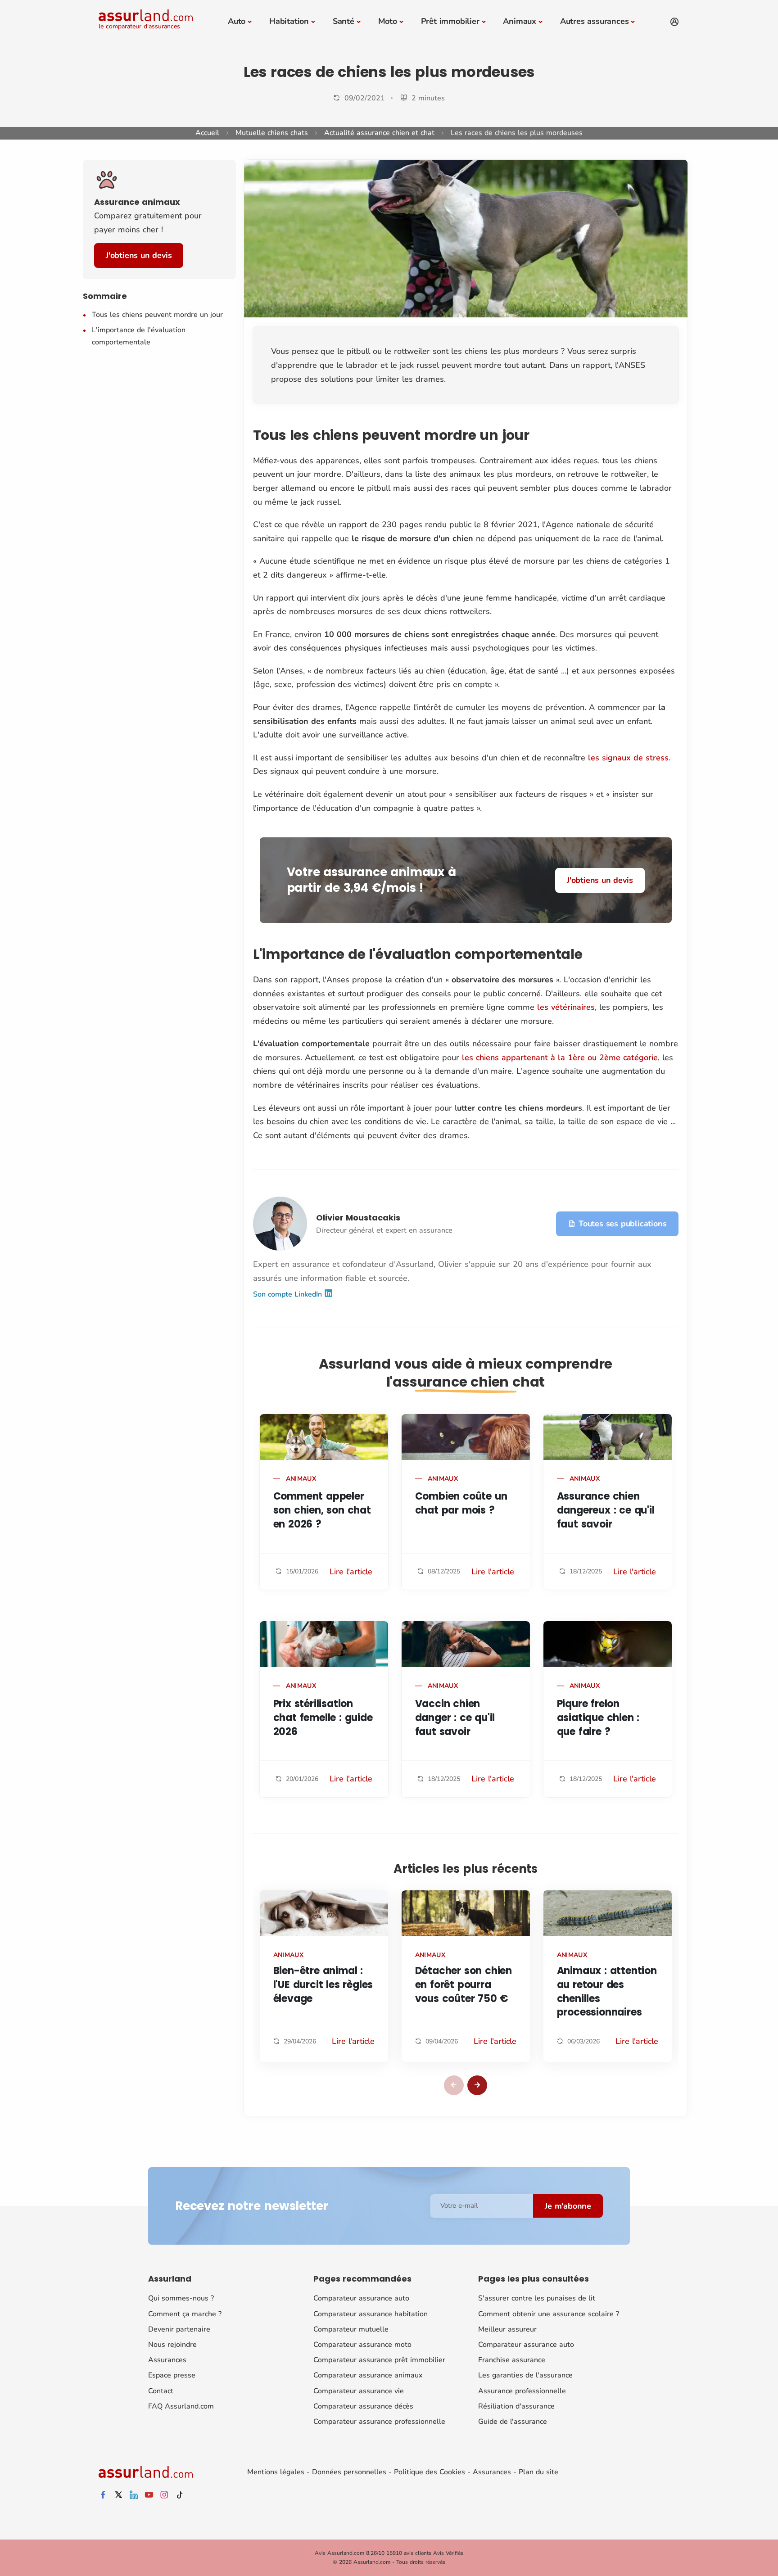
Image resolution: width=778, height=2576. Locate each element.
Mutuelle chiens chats (272, 133)
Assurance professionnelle (522, 2391)
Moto (388, 21)
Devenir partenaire (179, 2329)
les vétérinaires (566, 1007)
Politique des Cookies (430, 2472)
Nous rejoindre (172, 2345)
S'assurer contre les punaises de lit (537, 2298)
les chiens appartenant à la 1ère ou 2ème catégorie (560, 1058)
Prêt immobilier (450, 21)
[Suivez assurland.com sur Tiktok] (180, 2495)
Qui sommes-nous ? (181, 2298)
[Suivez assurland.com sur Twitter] (118, 2495)
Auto (237, 21)
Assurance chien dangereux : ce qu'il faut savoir (606, 1510)
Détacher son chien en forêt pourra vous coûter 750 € (464, 1985)
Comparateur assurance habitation (371, 2314)
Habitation (289, 21)
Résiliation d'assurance (516, 2406)
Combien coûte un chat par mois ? (461, 1503)
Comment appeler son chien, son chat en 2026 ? (322, 1510)
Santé (344, 21)
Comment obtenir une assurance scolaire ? (549, 2314)
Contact (161, 2391)
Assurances (167, 2360)
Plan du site (538, 2472)
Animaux (520, 21)
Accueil (207, 133)
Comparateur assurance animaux (368, 2375)
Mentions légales (276, 2472)
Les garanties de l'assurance (525, 2375)
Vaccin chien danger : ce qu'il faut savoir (455, 1718)
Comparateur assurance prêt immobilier (379, 2360)
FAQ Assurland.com (181, 2406)
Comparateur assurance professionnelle (379, 2422)
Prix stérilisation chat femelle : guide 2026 (323, 1718)
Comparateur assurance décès (363, 2406)
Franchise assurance (512, 2360)
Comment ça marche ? (185, 2314)
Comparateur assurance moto (362, 2345)
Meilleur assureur (507, 2329)
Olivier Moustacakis (358, 1218)
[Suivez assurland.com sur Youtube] (149, 2495)
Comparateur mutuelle (351, 2329)
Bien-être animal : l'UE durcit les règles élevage (323, 1985)
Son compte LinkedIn (289, 1294)
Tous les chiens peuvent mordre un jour (157, 315)
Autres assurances (595, 21)
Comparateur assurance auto (361, 2298)
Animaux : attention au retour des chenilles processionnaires (607, 1991)
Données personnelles (349, 2472)
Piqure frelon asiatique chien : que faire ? (598, 1718)
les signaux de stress (628, 758)
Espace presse (172, 2375)
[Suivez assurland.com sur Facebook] (103, 2495)
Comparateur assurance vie (359, 2391)
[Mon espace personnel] (674, 22)
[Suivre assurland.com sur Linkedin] (134, 2495)
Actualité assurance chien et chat (379, 133)
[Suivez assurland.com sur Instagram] (164, 2495)
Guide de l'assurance (513, 2422)
